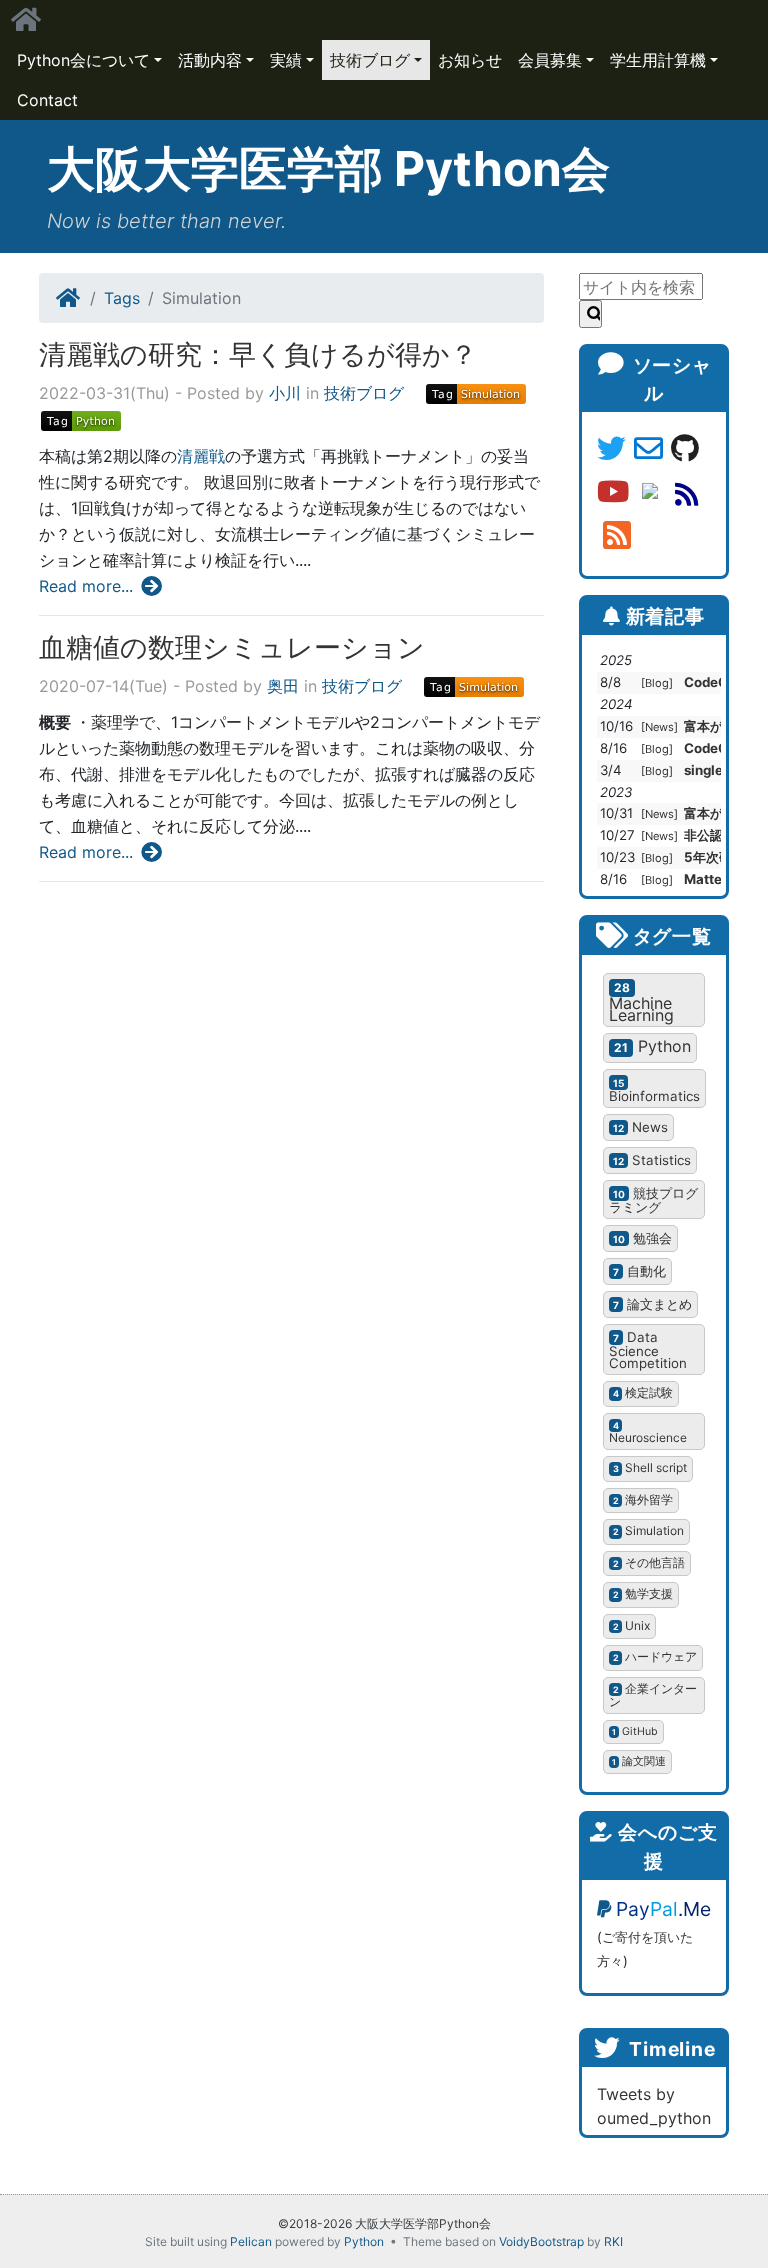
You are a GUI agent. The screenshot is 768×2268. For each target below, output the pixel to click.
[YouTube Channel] (617, 493)
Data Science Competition (648, 1350)
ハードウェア (655, 1656)
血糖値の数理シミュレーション (232, 647)
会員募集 (550, 60)
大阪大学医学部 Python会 (328, 168)
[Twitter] (615, 450)
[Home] (68, 298)
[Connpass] (653, 493)
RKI (613, 2241)
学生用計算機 (658, 60)
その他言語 (649, 1562)
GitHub (635, 1731)
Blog (657, 683)
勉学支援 (643, 1593)
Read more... (88, 586)
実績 (286, 60)
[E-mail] (652, 450)
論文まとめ (652, 1304)
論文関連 (639, 1761)
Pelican (251, 2241)
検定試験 (643, 1392)
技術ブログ (370, 60)
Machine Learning (641, 1002)
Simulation (649, 1530)
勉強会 (642, 1238)
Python (652, 1046)
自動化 (639, 1271)
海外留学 (643, 1499)
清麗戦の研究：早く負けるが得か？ (258, 354)
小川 (285, 393)
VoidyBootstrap (541, 2241)
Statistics (652, 1160)
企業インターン (653, 1695)
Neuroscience (648, 1432)
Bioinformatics (654, 1091)
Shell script (650, 1467)
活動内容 (210, 60)
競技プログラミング (653, 1200)
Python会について (83, 60)
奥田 (283, 686)
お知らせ (470, 60)
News (659, 727)
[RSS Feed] (617, 536)
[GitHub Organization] (685, 450)
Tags (122, 298)
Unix (632, 1625)
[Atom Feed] (686, 493)
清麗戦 (201, 456)
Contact (47, 100)
